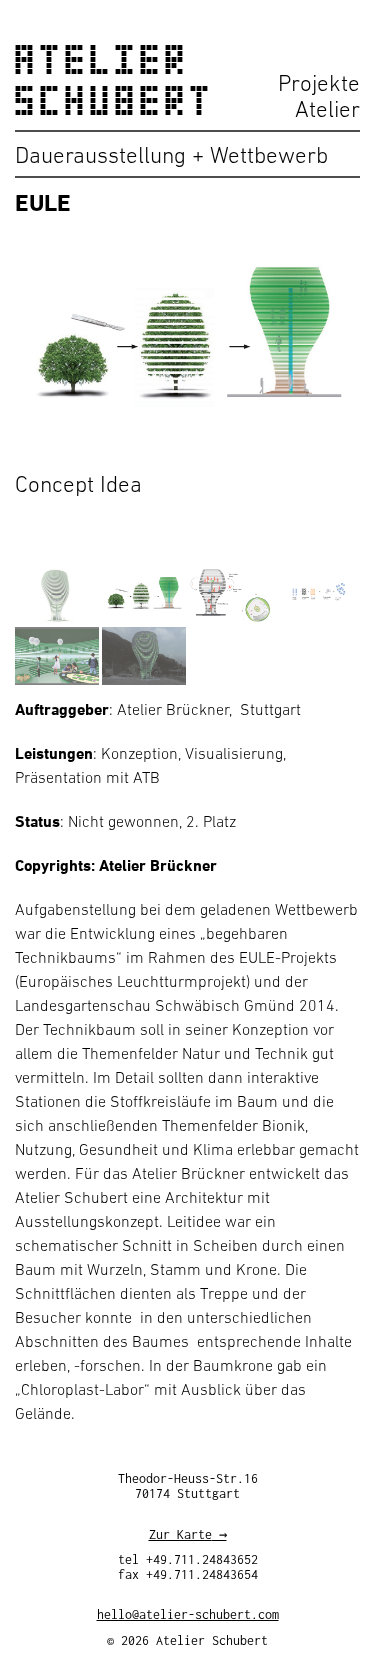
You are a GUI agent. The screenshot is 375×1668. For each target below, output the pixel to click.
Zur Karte (180, 1534)
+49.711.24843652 (202, 1559)
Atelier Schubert (115, 81)
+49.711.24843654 (202, 1574)
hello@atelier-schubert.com (188, 1614)
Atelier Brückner (158, 865)
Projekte (319, 83)
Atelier (327, 109)
